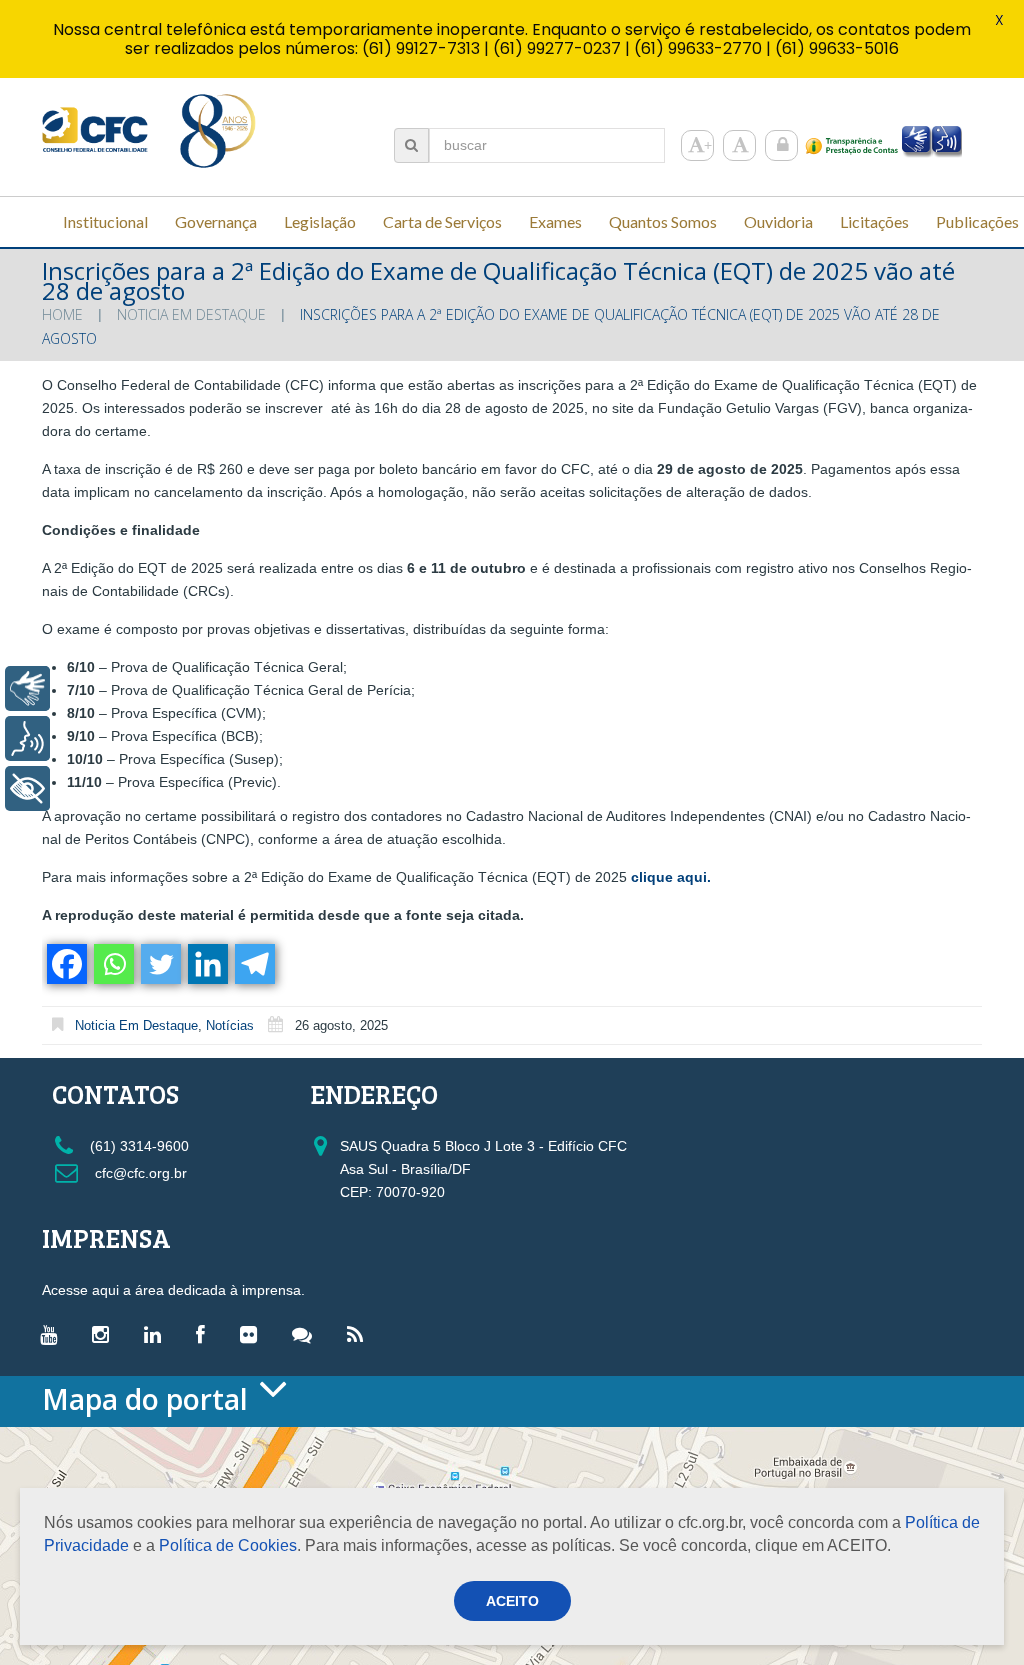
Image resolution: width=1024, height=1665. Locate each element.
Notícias (230, 1025)
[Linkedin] (206, 964)
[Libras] (27, 688)
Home (62, 314)
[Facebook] (65, 964)
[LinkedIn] (157, 1334)
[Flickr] (253, 1334)
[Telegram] (253, 964)
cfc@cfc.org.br (139, 1173)
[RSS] (360, 1334)
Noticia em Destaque (191, 314)
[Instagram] (105, 1334)
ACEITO (512, 1601)
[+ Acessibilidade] (27, 788)
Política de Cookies (228, 1545)
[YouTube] (53, 1334)
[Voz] (27, 738)
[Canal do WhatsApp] (307, 1334)
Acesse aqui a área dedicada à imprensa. (173, 1290)
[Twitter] (159, 964)
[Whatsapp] (112, 964)
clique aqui (669, 877)
